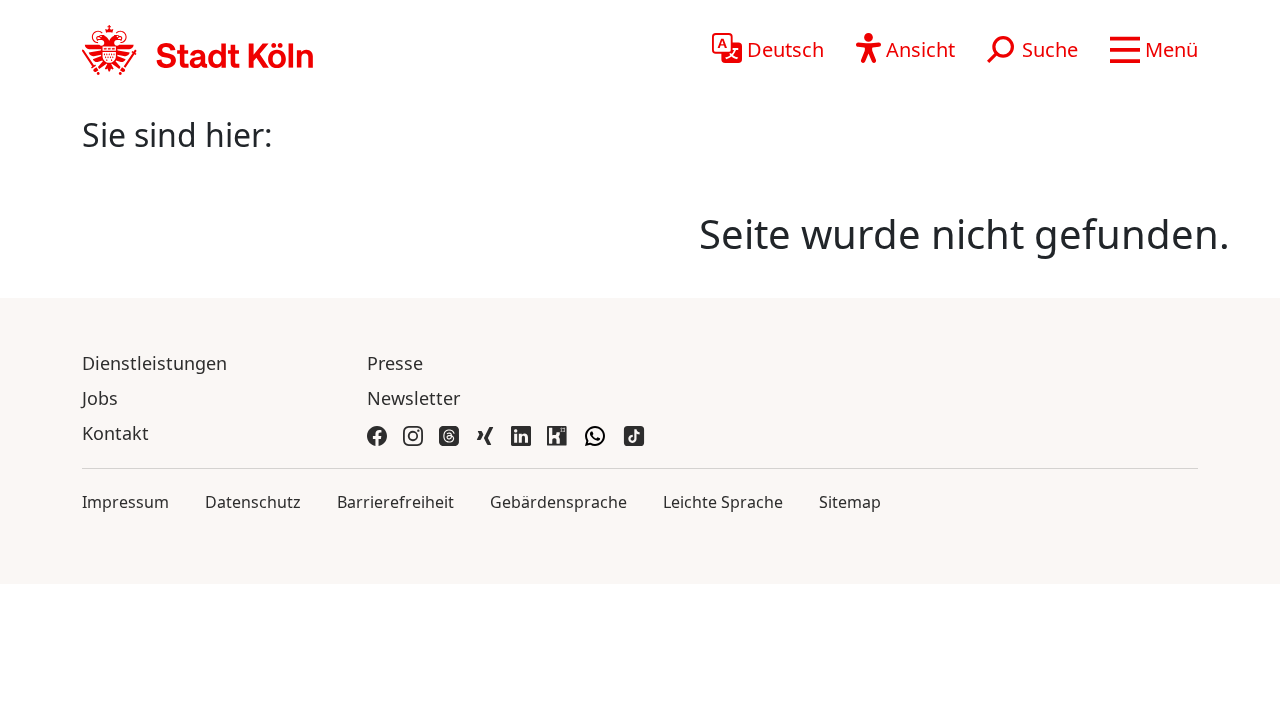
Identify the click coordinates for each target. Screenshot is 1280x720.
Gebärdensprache (558, 502)
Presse (395, 363)
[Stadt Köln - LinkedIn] (521, 433)
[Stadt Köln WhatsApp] (595, 433)
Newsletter (413, 398)
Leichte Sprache (723, 502)
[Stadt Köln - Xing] (485, 433)
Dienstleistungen (154, 363)
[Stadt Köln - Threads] (449, 433)
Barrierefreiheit (395, 502)
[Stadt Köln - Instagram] (413, 433)
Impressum (125, 502)
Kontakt (115, 433)
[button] (1154, 50)
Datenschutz (253, 502)
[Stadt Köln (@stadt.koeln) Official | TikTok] (634, 433)
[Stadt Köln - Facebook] (377, 433)
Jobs (100, 398)
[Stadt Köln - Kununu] (557, 433)
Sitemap (850, 502)
